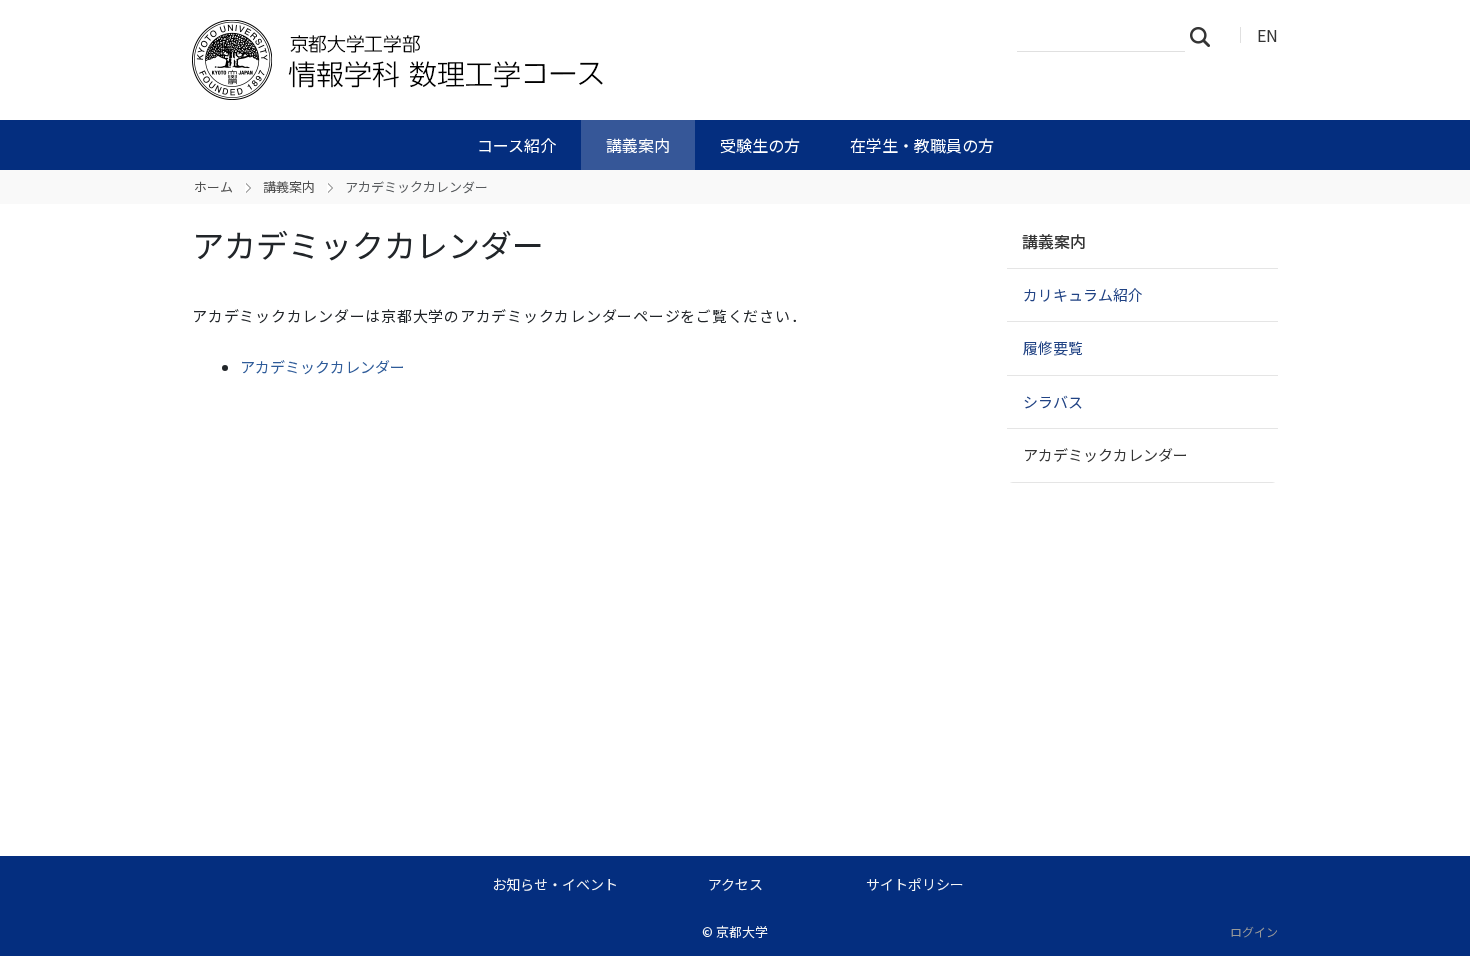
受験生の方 (760, 145)
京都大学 (742, 931)
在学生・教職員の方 (922, 145)
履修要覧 (1053, 347)
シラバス (1053, 401)
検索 (1206, 36)
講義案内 (638, 145)
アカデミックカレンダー (322, 366)
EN (1267, 35)
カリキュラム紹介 (1083, 294)
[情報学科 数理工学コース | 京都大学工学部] (512, 60)
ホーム (213, 186)
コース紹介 (516, 145)
